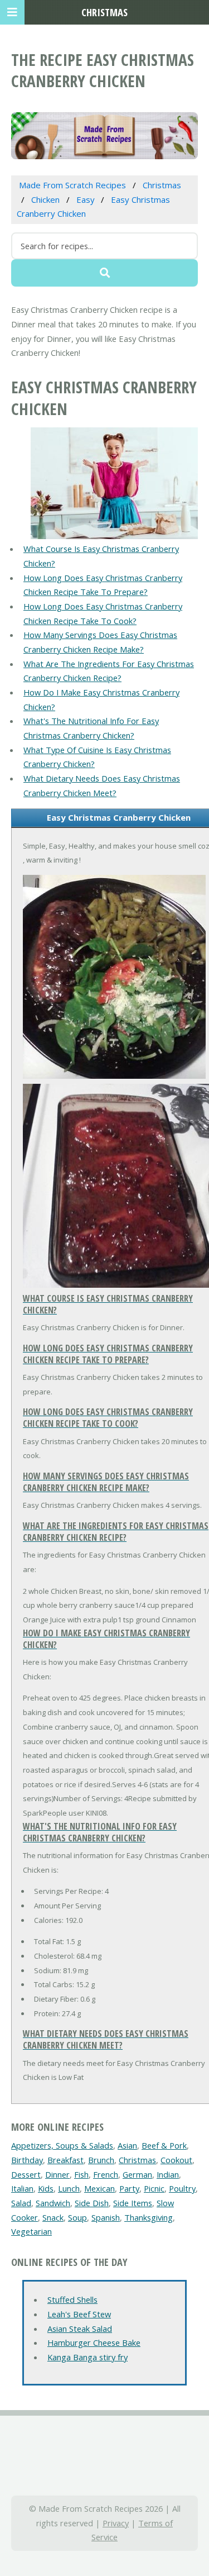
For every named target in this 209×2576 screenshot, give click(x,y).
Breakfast (65, 2160)
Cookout (176, 2160)
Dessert (26, 2174)
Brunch (101, 2160)
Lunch (69, 2188)
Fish (81, 2174)
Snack (53, 2217)
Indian (168, 2174)
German (137, 2174)
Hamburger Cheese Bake (94, 2342)
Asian (127, 2145)
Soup (77, 2217)
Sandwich (53, 2203)
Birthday (27, 2160)
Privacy (116, 2523)
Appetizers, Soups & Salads (62, 2145)
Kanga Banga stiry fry (88, 2357)
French (106, 2174)
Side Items (133, 2203)
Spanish (106, 2217)
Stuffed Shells (72, 2299)
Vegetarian (31, 2231)
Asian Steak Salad (80, 2329)
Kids (46, 2188)
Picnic (154, 2188)
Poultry (182, 2188)
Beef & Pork (164, 2145)
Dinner (57, 2174)
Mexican (99, 2188)
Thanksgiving (149, 2217)
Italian (22, 2188)
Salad (21, 2203)
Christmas (137, 2160)
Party (129, 2188)
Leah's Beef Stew (79, 2314)
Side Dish (92, 2203)
